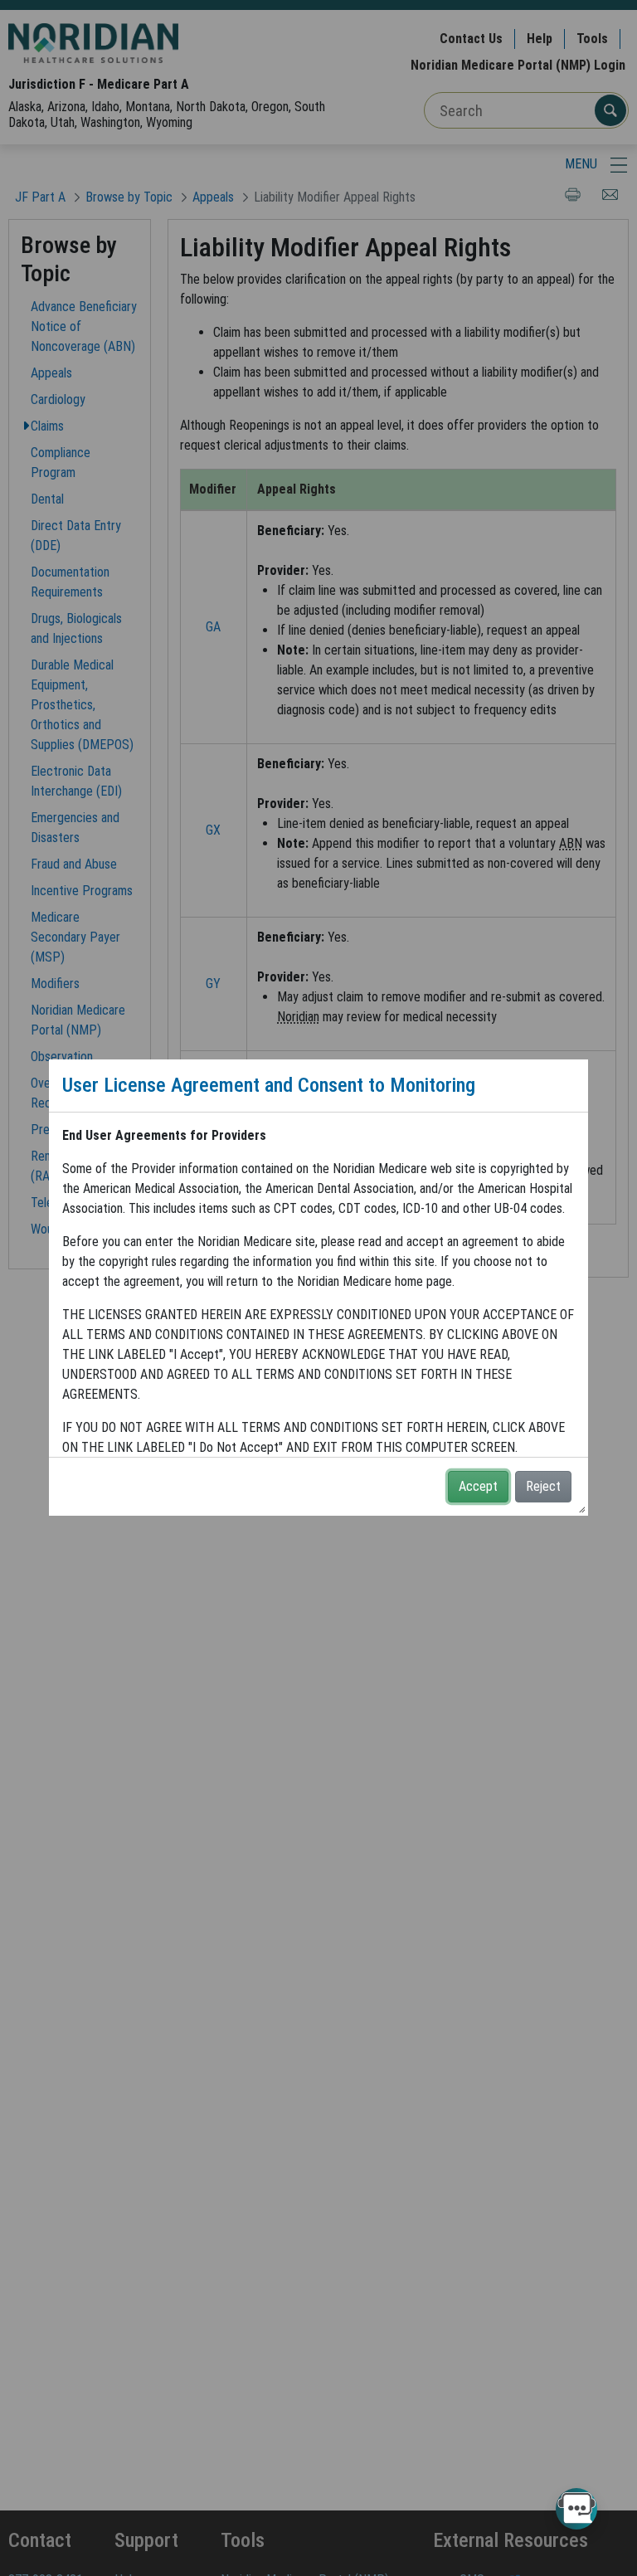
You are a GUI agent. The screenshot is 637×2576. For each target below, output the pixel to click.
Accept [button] (478, 1486)
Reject (543, 1486)
